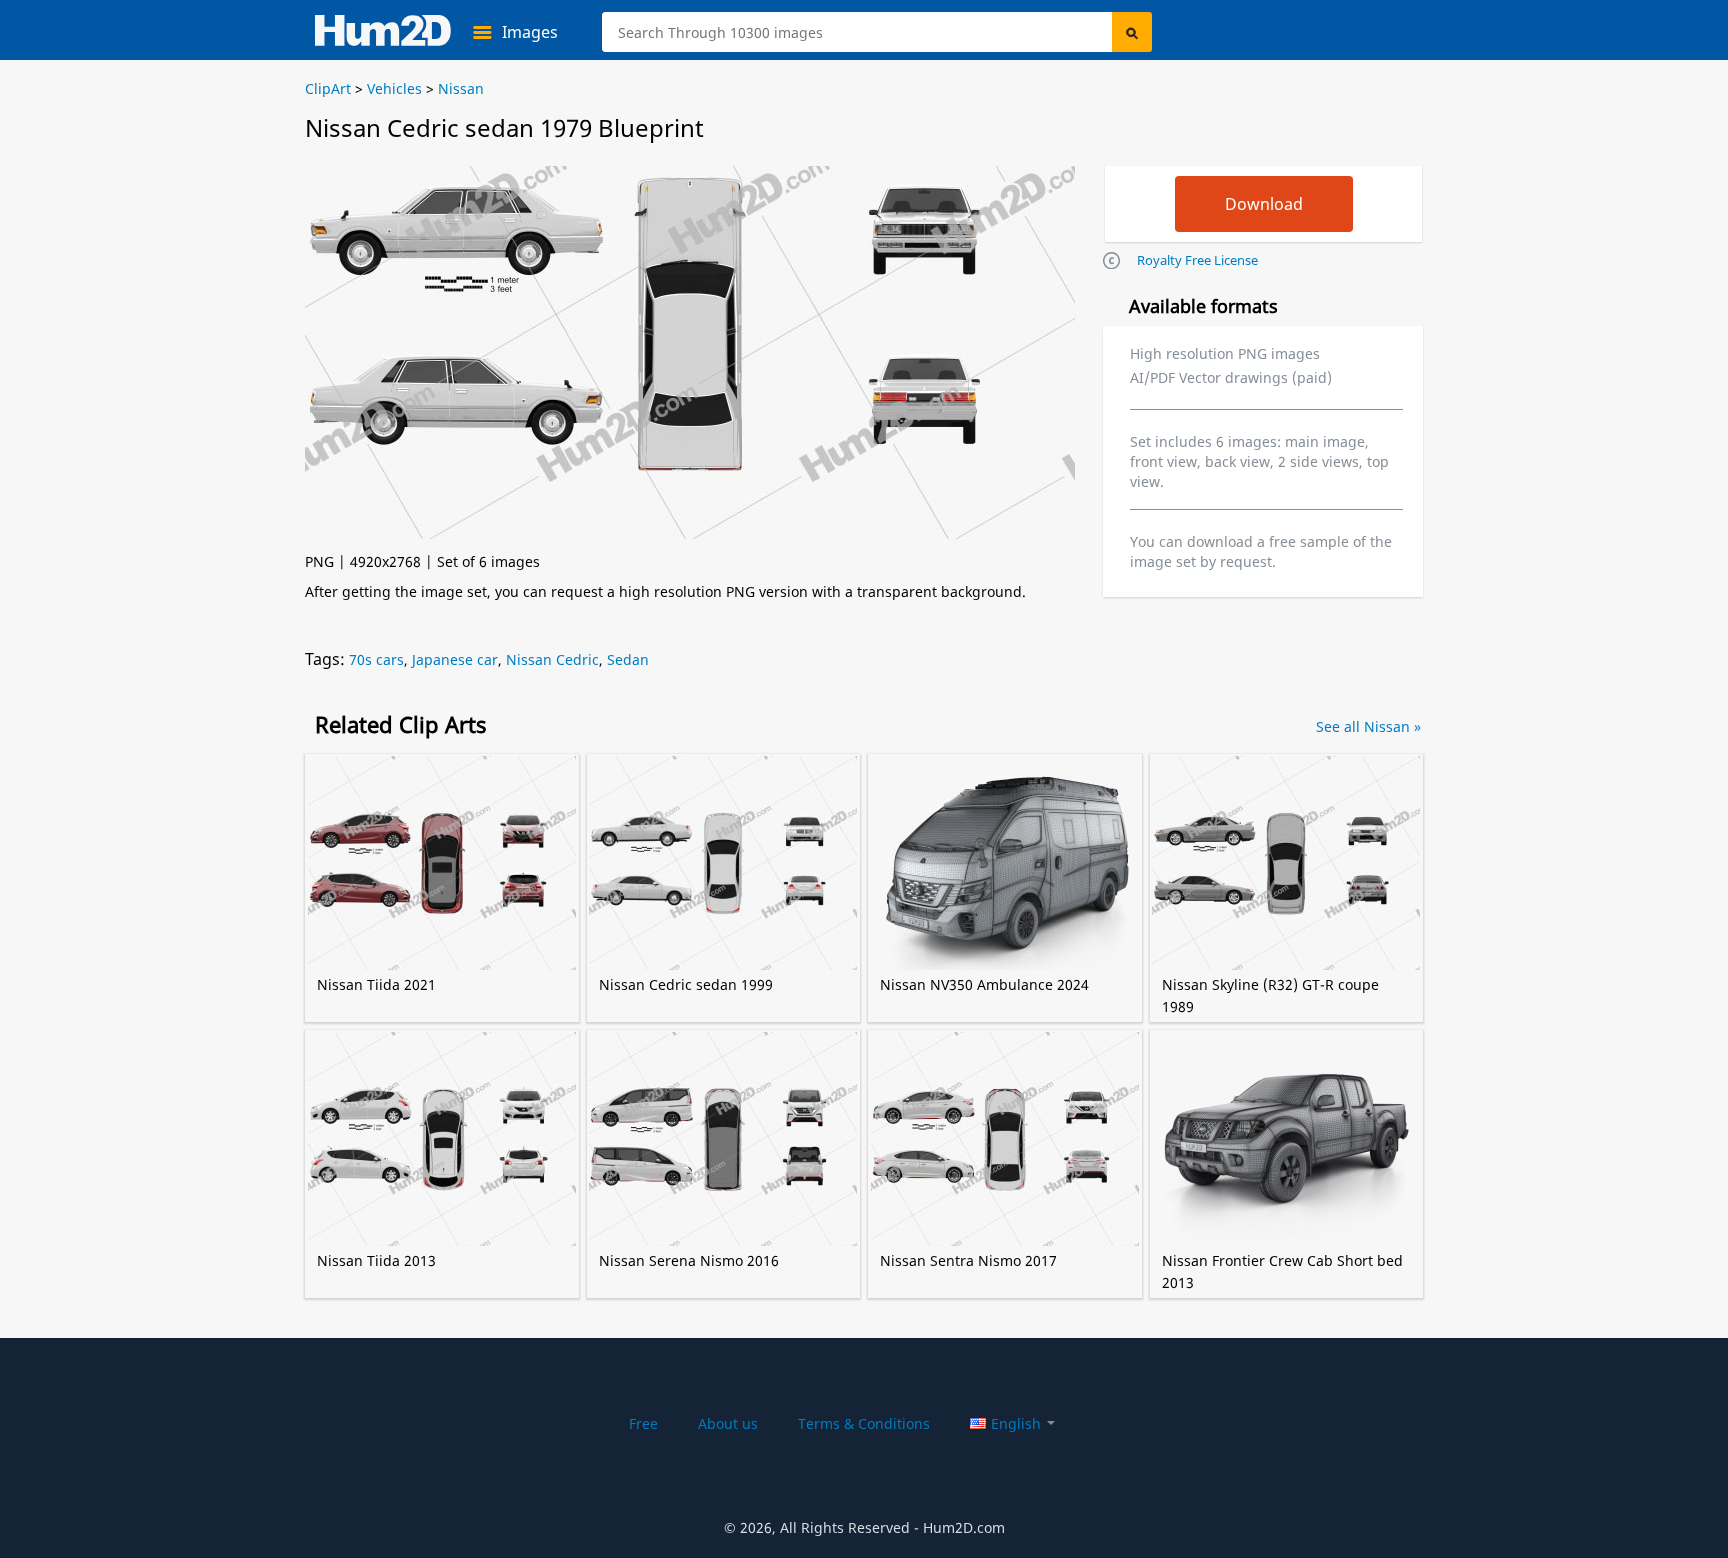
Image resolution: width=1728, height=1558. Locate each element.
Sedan (628, 659)
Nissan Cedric (552, 659)
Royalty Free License (1197, 260)
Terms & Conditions (864, 1423)
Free (643, 1423)
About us (728, 1423)
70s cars (376, 659)
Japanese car (455, 659)
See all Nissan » (1368, 726)
